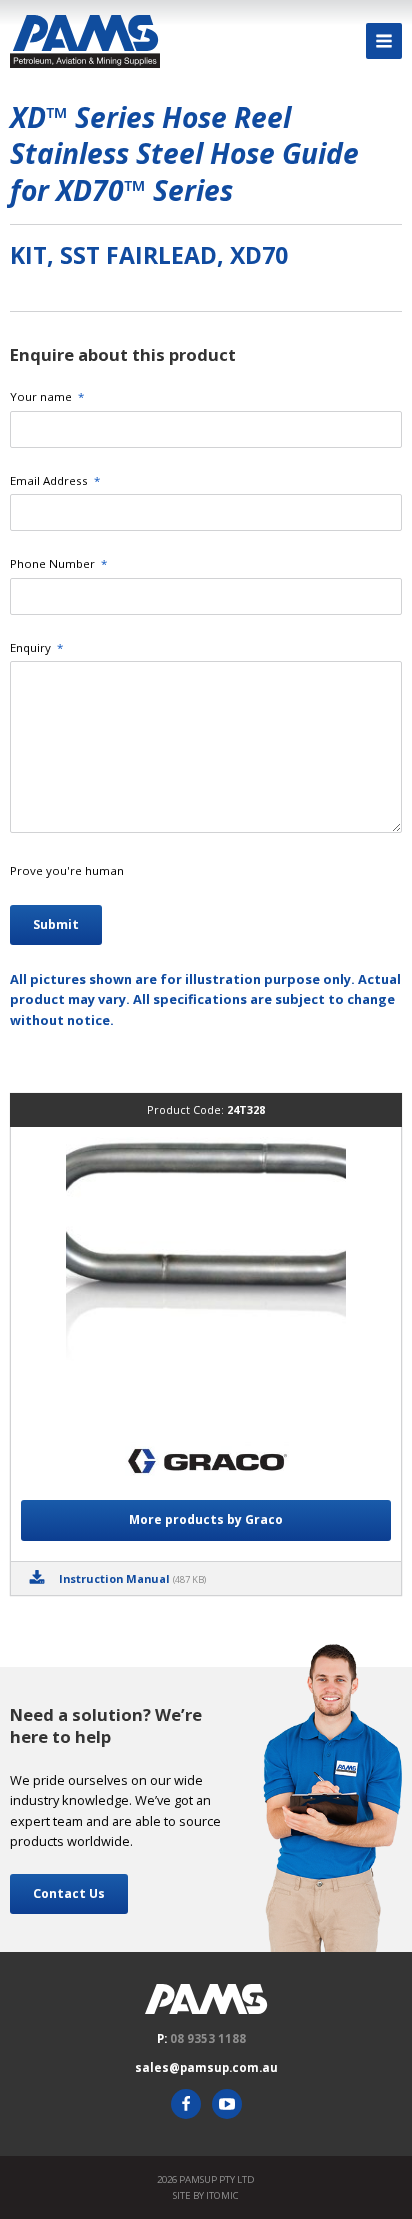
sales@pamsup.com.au (206, 2067)
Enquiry (36, 647)
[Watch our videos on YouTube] (227, 2104)
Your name (47, 396)
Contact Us (69, 1893)
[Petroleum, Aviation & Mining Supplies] (85, 41)
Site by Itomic (206, 2195)
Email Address (55, 480)
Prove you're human (67, 870)
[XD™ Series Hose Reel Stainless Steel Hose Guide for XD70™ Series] (206, 1277)
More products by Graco (206, 1519)
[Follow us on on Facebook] (186, 2104)
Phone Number (58, 563)
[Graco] (206, 1463)
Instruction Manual (132, 1578)
